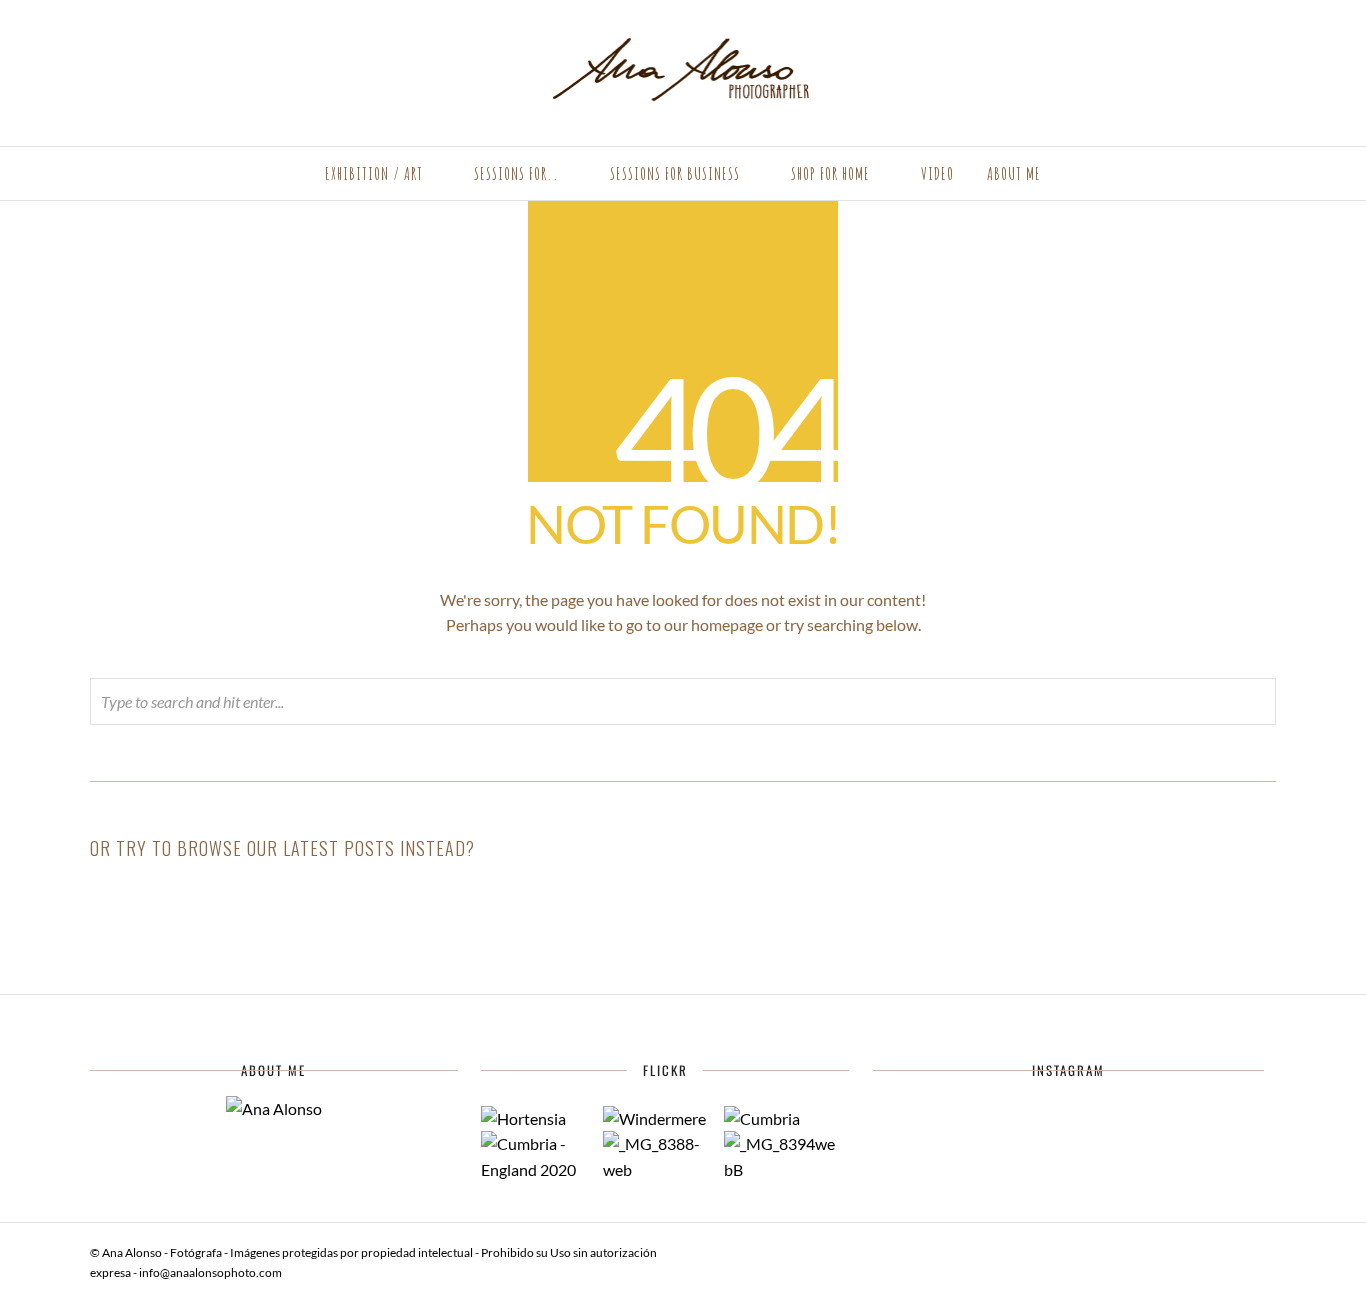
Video (937, 173)
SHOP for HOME (830, 173)
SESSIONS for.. (516, 173)
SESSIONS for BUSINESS (675, 173)
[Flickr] (97, 43)
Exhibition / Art (374, 173)
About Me (1014, 173)
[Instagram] (124, 43)
